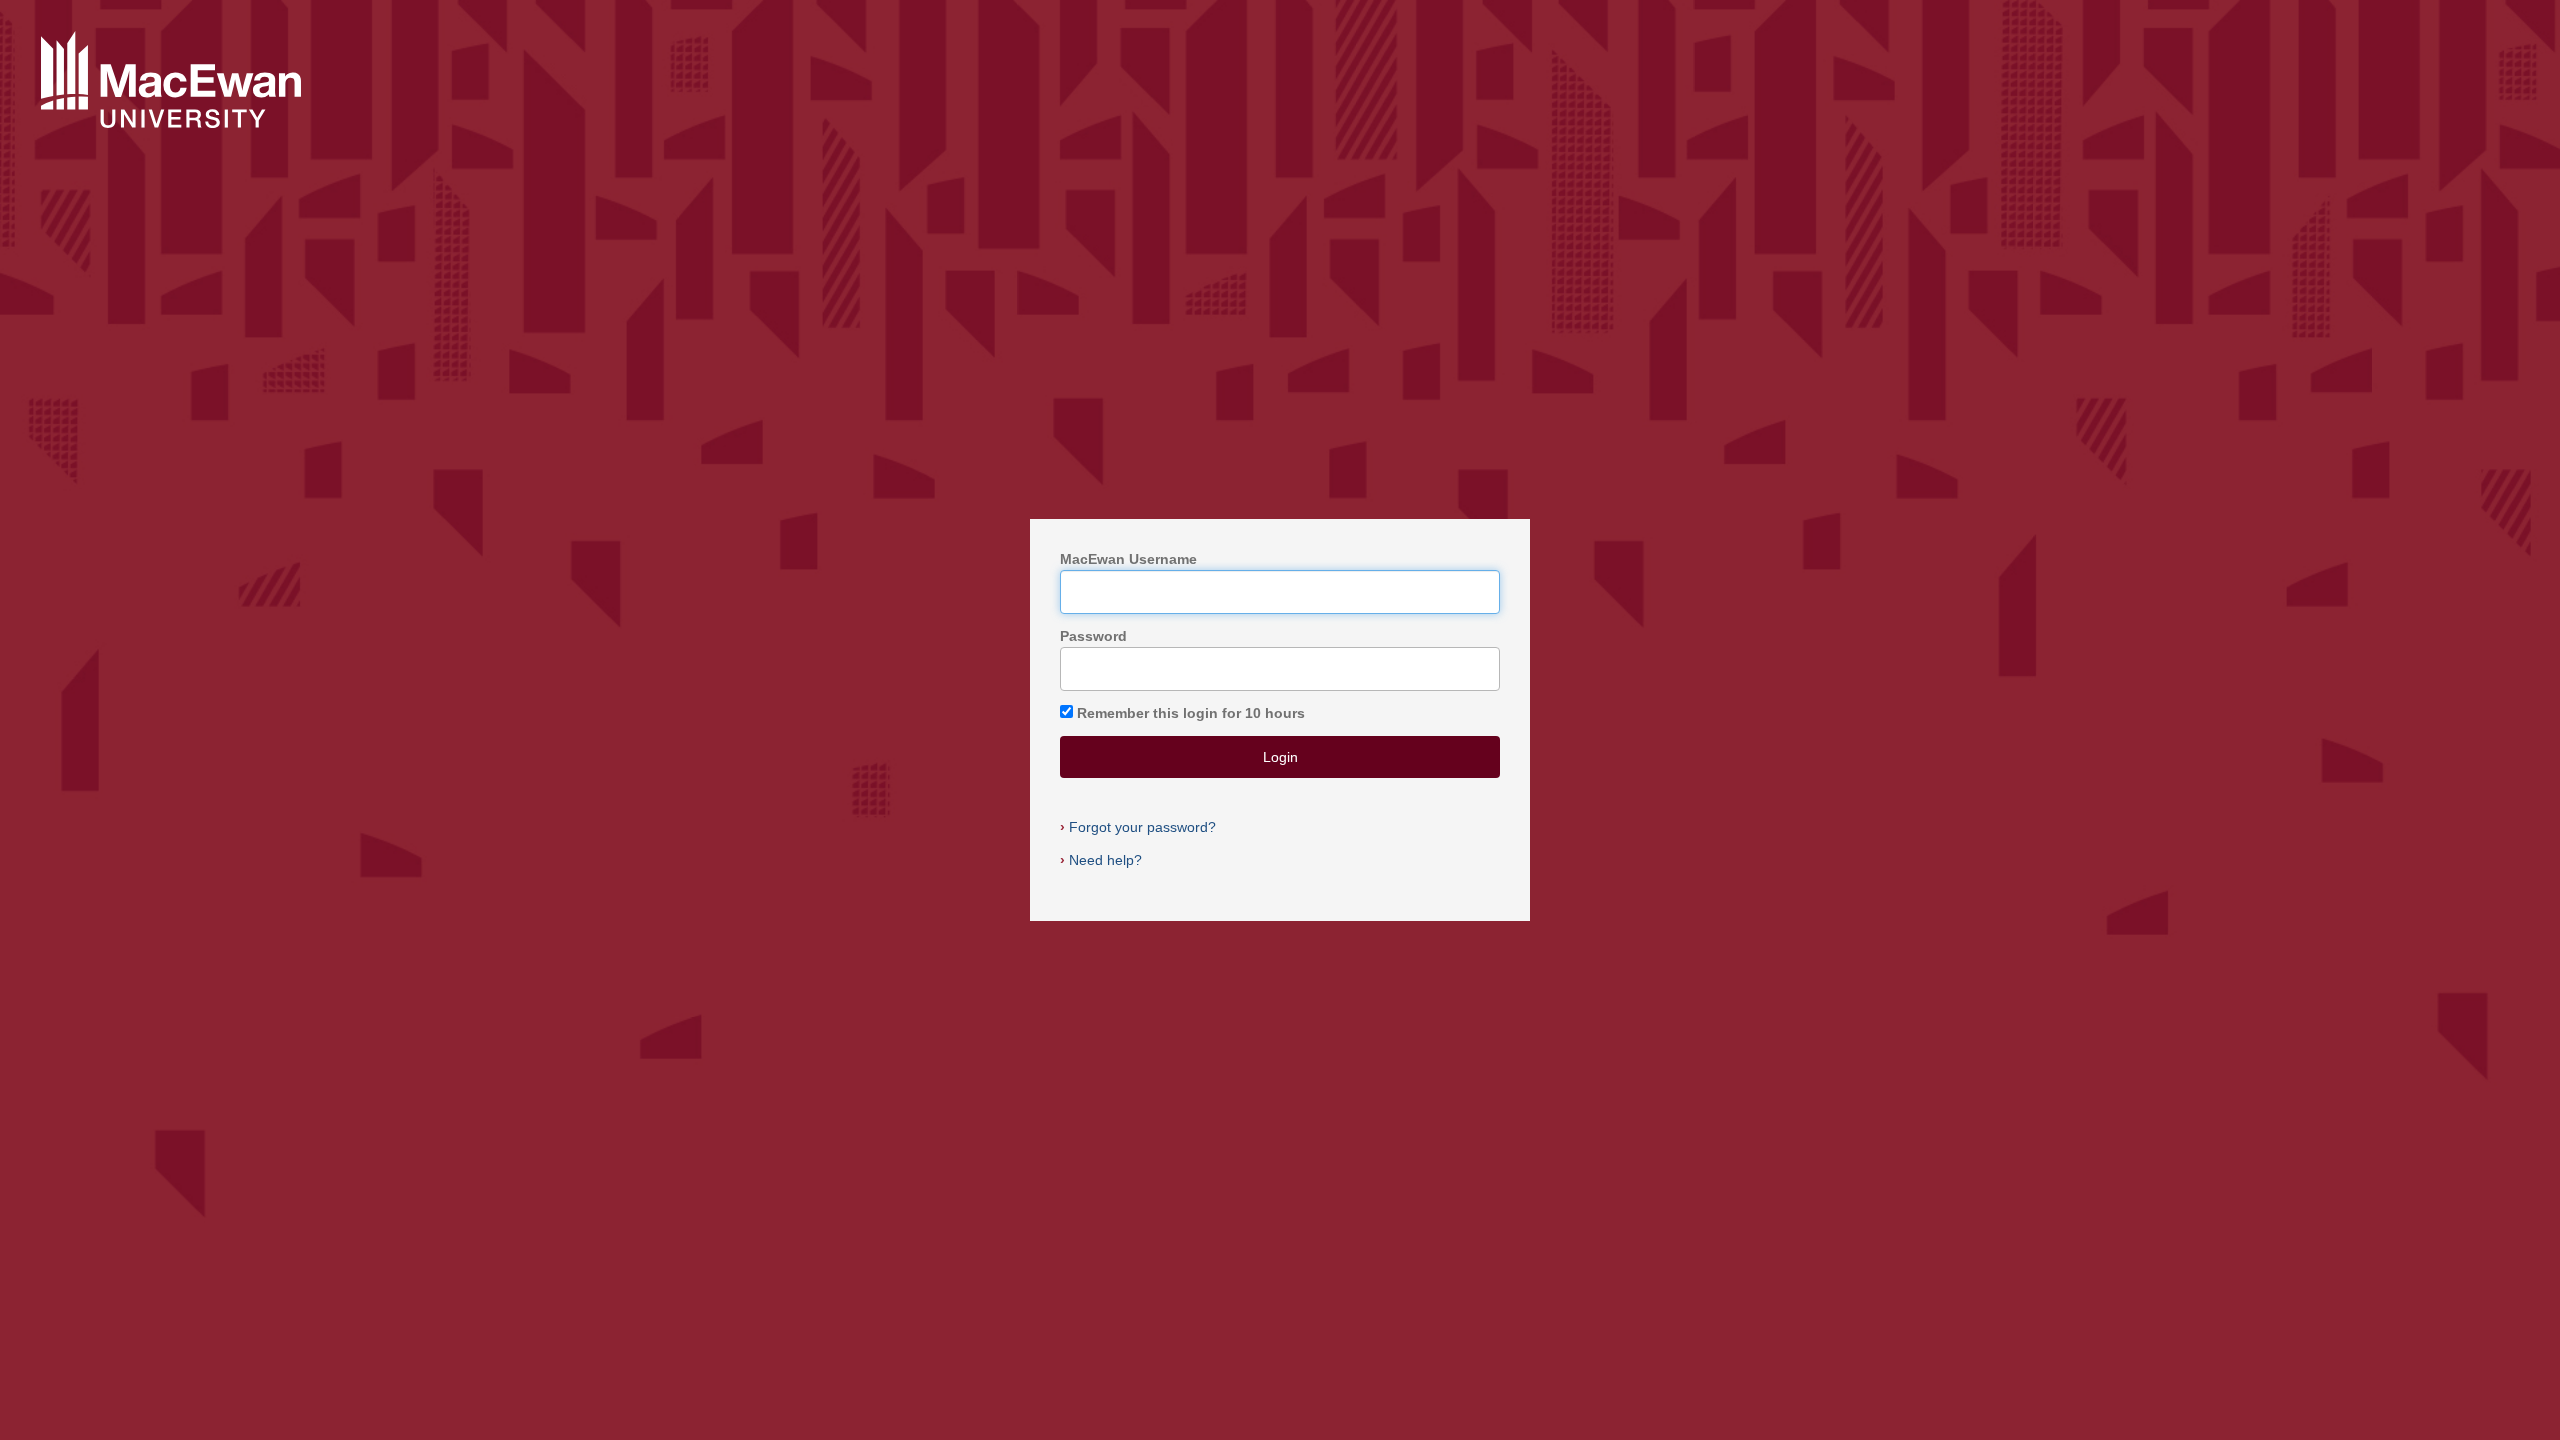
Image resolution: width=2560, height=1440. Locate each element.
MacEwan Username (1128, 559)
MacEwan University (171, 81)
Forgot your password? (1138, 827)
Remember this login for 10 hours (1191, 713)
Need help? (1101, 860)
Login (1280, 757)
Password (1093, 636)
